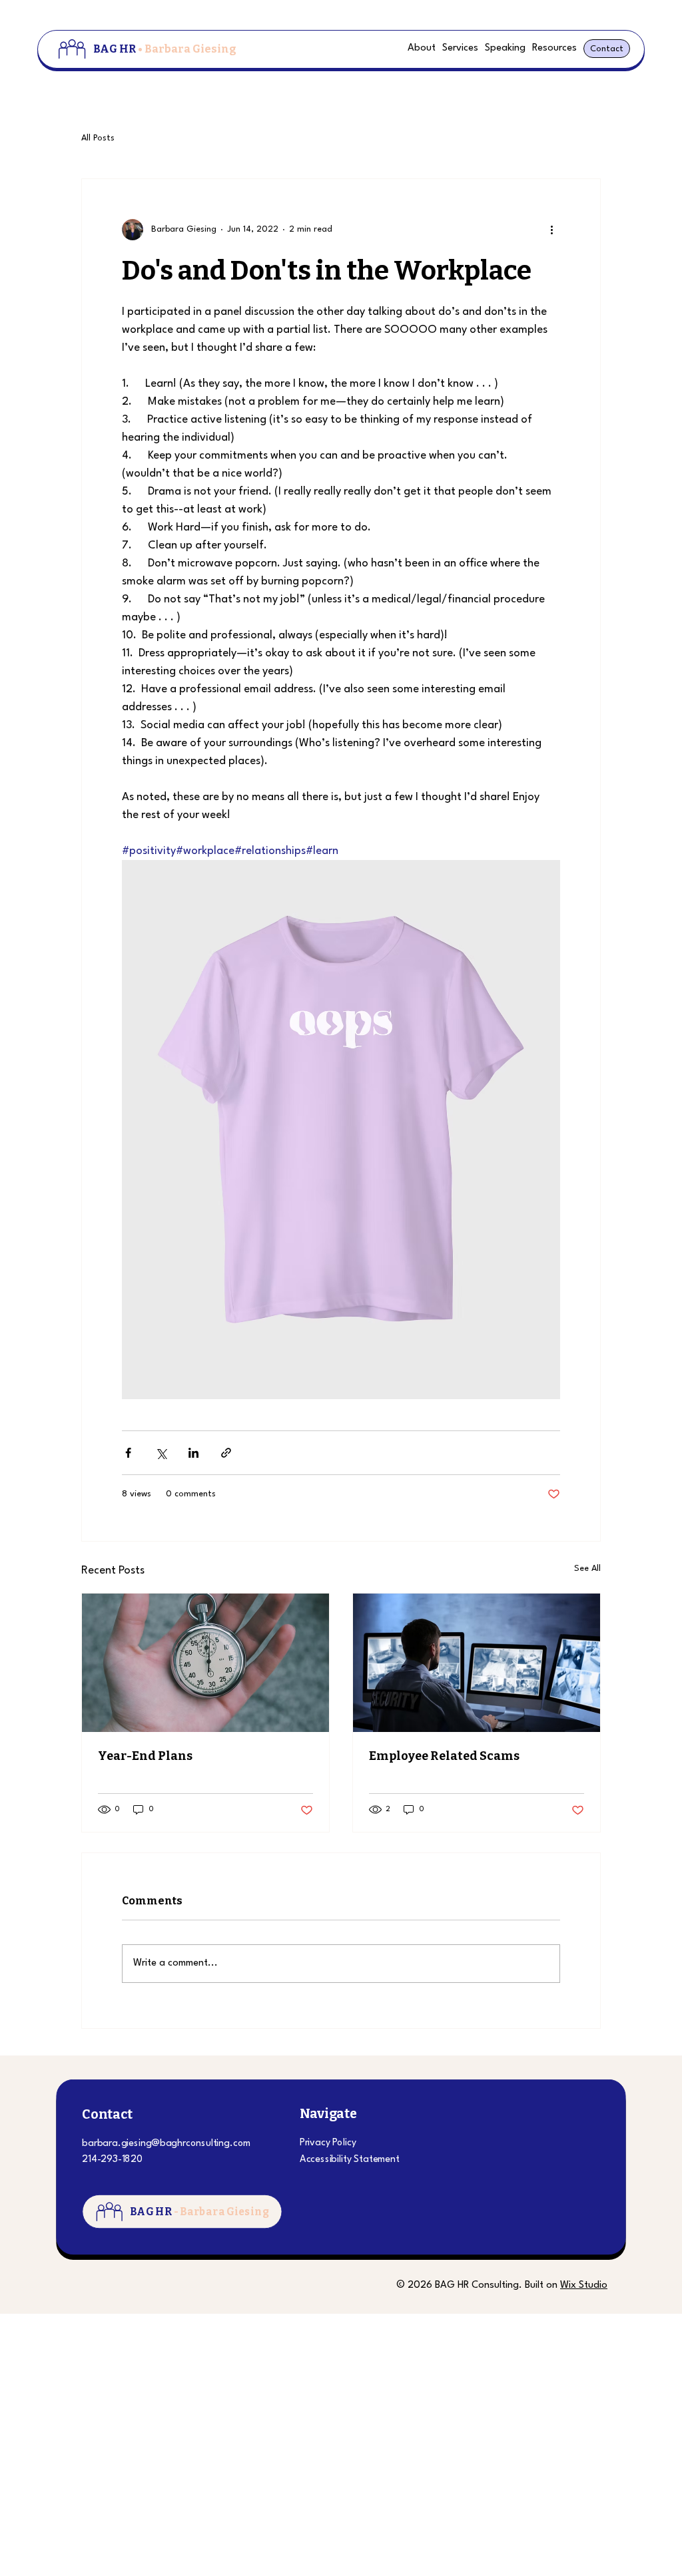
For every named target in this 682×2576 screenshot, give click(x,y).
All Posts (98, 138)
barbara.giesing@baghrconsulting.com (166, 2144)
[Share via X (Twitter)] (161, 1453)
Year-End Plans (145, 1756)
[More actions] (552, 230)
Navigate (328, 2114)
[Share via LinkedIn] (193, 1453)
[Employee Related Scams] (477, 1663)
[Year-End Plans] (205, 1663)
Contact (107, 2114)
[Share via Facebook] (128, 1453)
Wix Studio (584, 2285)
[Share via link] (226, 1453)
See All (587, 1569)
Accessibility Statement (350, 2160)
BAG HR (165, 49)
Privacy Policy (328, 2143)
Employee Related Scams (444, 1756)
